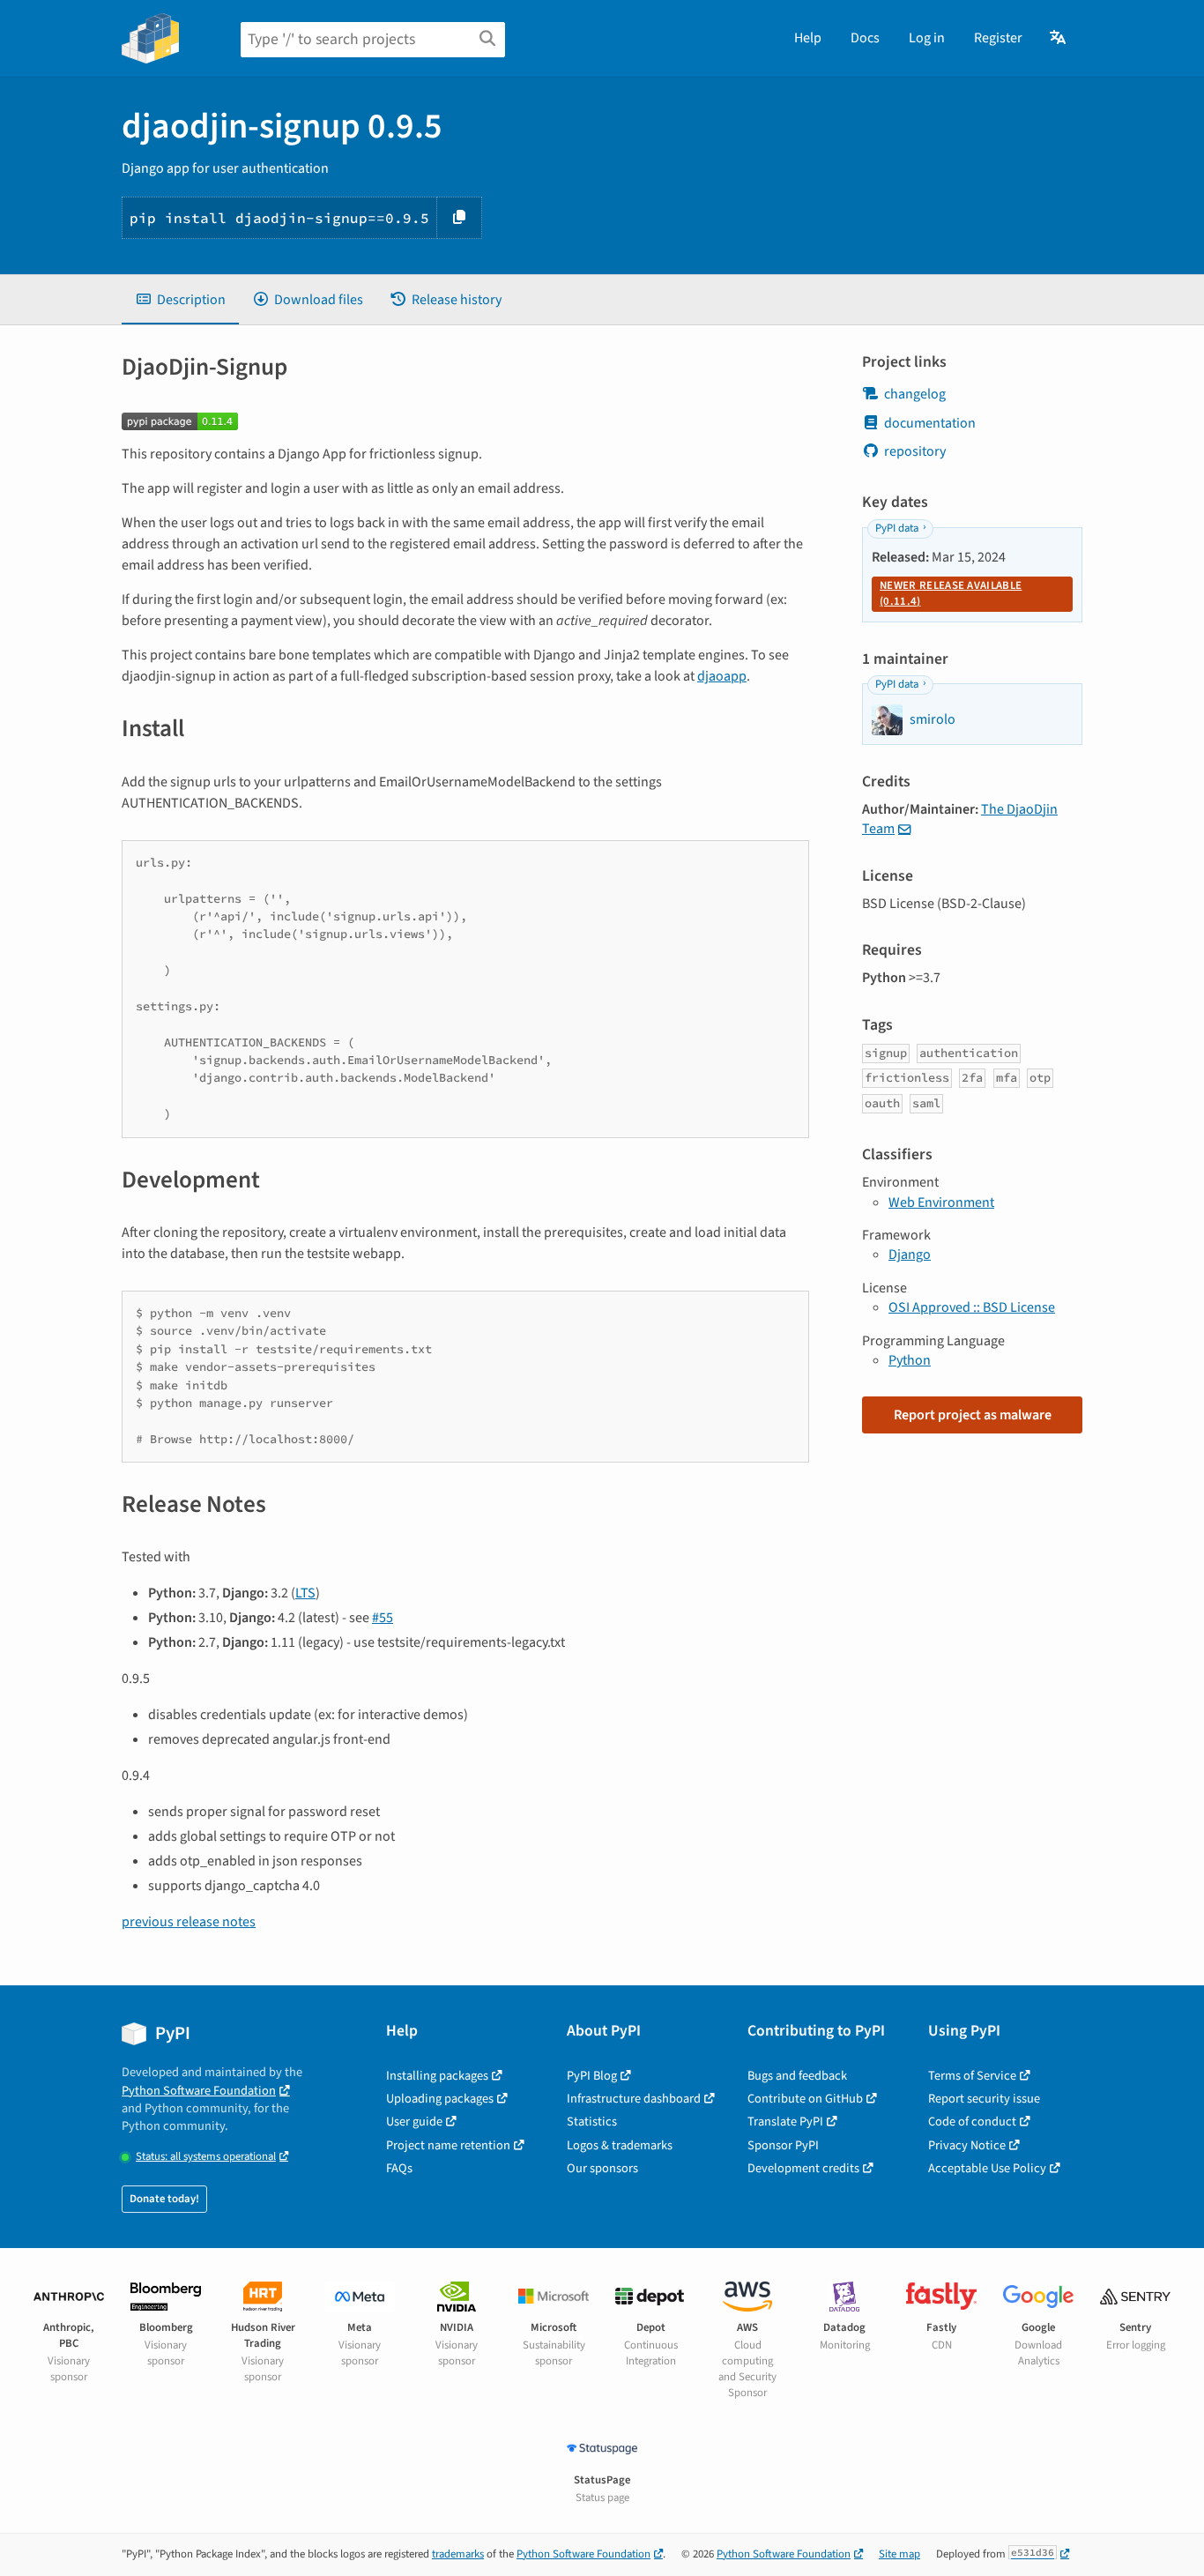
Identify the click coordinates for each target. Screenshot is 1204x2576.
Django (910, 1254)
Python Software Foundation (199, 2091)
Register (998, 38)
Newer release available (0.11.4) (951, 593)
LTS (305, 1593)
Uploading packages (440, 2099)
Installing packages (437, 2076)
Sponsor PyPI (783, 2145)
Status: (206, 2157)
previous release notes (189, 1922)
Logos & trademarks (620, 2145)
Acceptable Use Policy (987, 2168)
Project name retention (448, 2145)
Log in (927, 38)
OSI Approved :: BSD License (972, 1307)
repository (915, 451)
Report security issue (984, 2099)
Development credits (803, 2168)
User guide (414, 2122)
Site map (899, 2554)
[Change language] (1059, 38)
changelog (915, 394)
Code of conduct (972, 2122)
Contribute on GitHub (805, 2099)
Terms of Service (972, 2076)
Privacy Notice (967, 2145)
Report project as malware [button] (973, 1415)
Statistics (592, 2122)
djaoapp (722, 676)
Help (808, 38)
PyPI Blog (592, 2076)
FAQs (399, 2168)
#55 (383, 1618)
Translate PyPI (785, 2122)
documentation (930, 423)
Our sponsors (602, 2168)
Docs (865, 38)
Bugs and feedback (797, 2076)
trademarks (458, 2554)
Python (910, 1360)
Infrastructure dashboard (634, 2099)
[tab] (180, 300)
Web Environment (941, 1202)
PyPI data (897, 528)
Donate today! (164, 2199)
